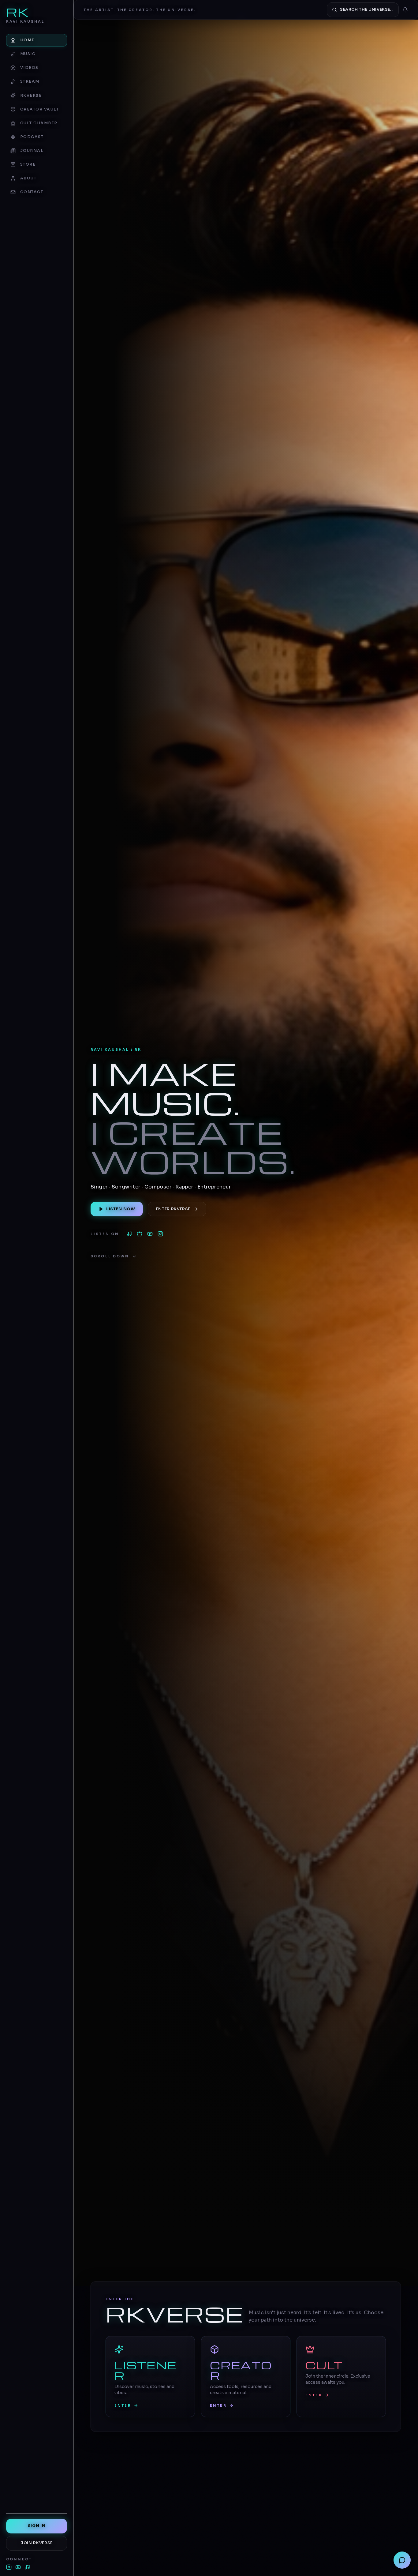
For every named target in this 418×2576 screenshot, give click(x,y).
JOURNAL (32, 151)
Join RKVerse (37, 2543)
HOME (27, 40)
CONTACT (32, 192)
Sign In (37, 2526)
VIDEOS (29, 68)
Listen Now (121, 1209)
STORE (28, 164)
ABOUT (28, 178)
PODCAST (32, 137)
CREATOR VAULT (39, 109)
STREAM (30, 81)
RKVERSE (31, 96)
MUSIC (28, 54)
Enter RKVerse (173, 1209)
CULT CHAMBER (39, 123)
